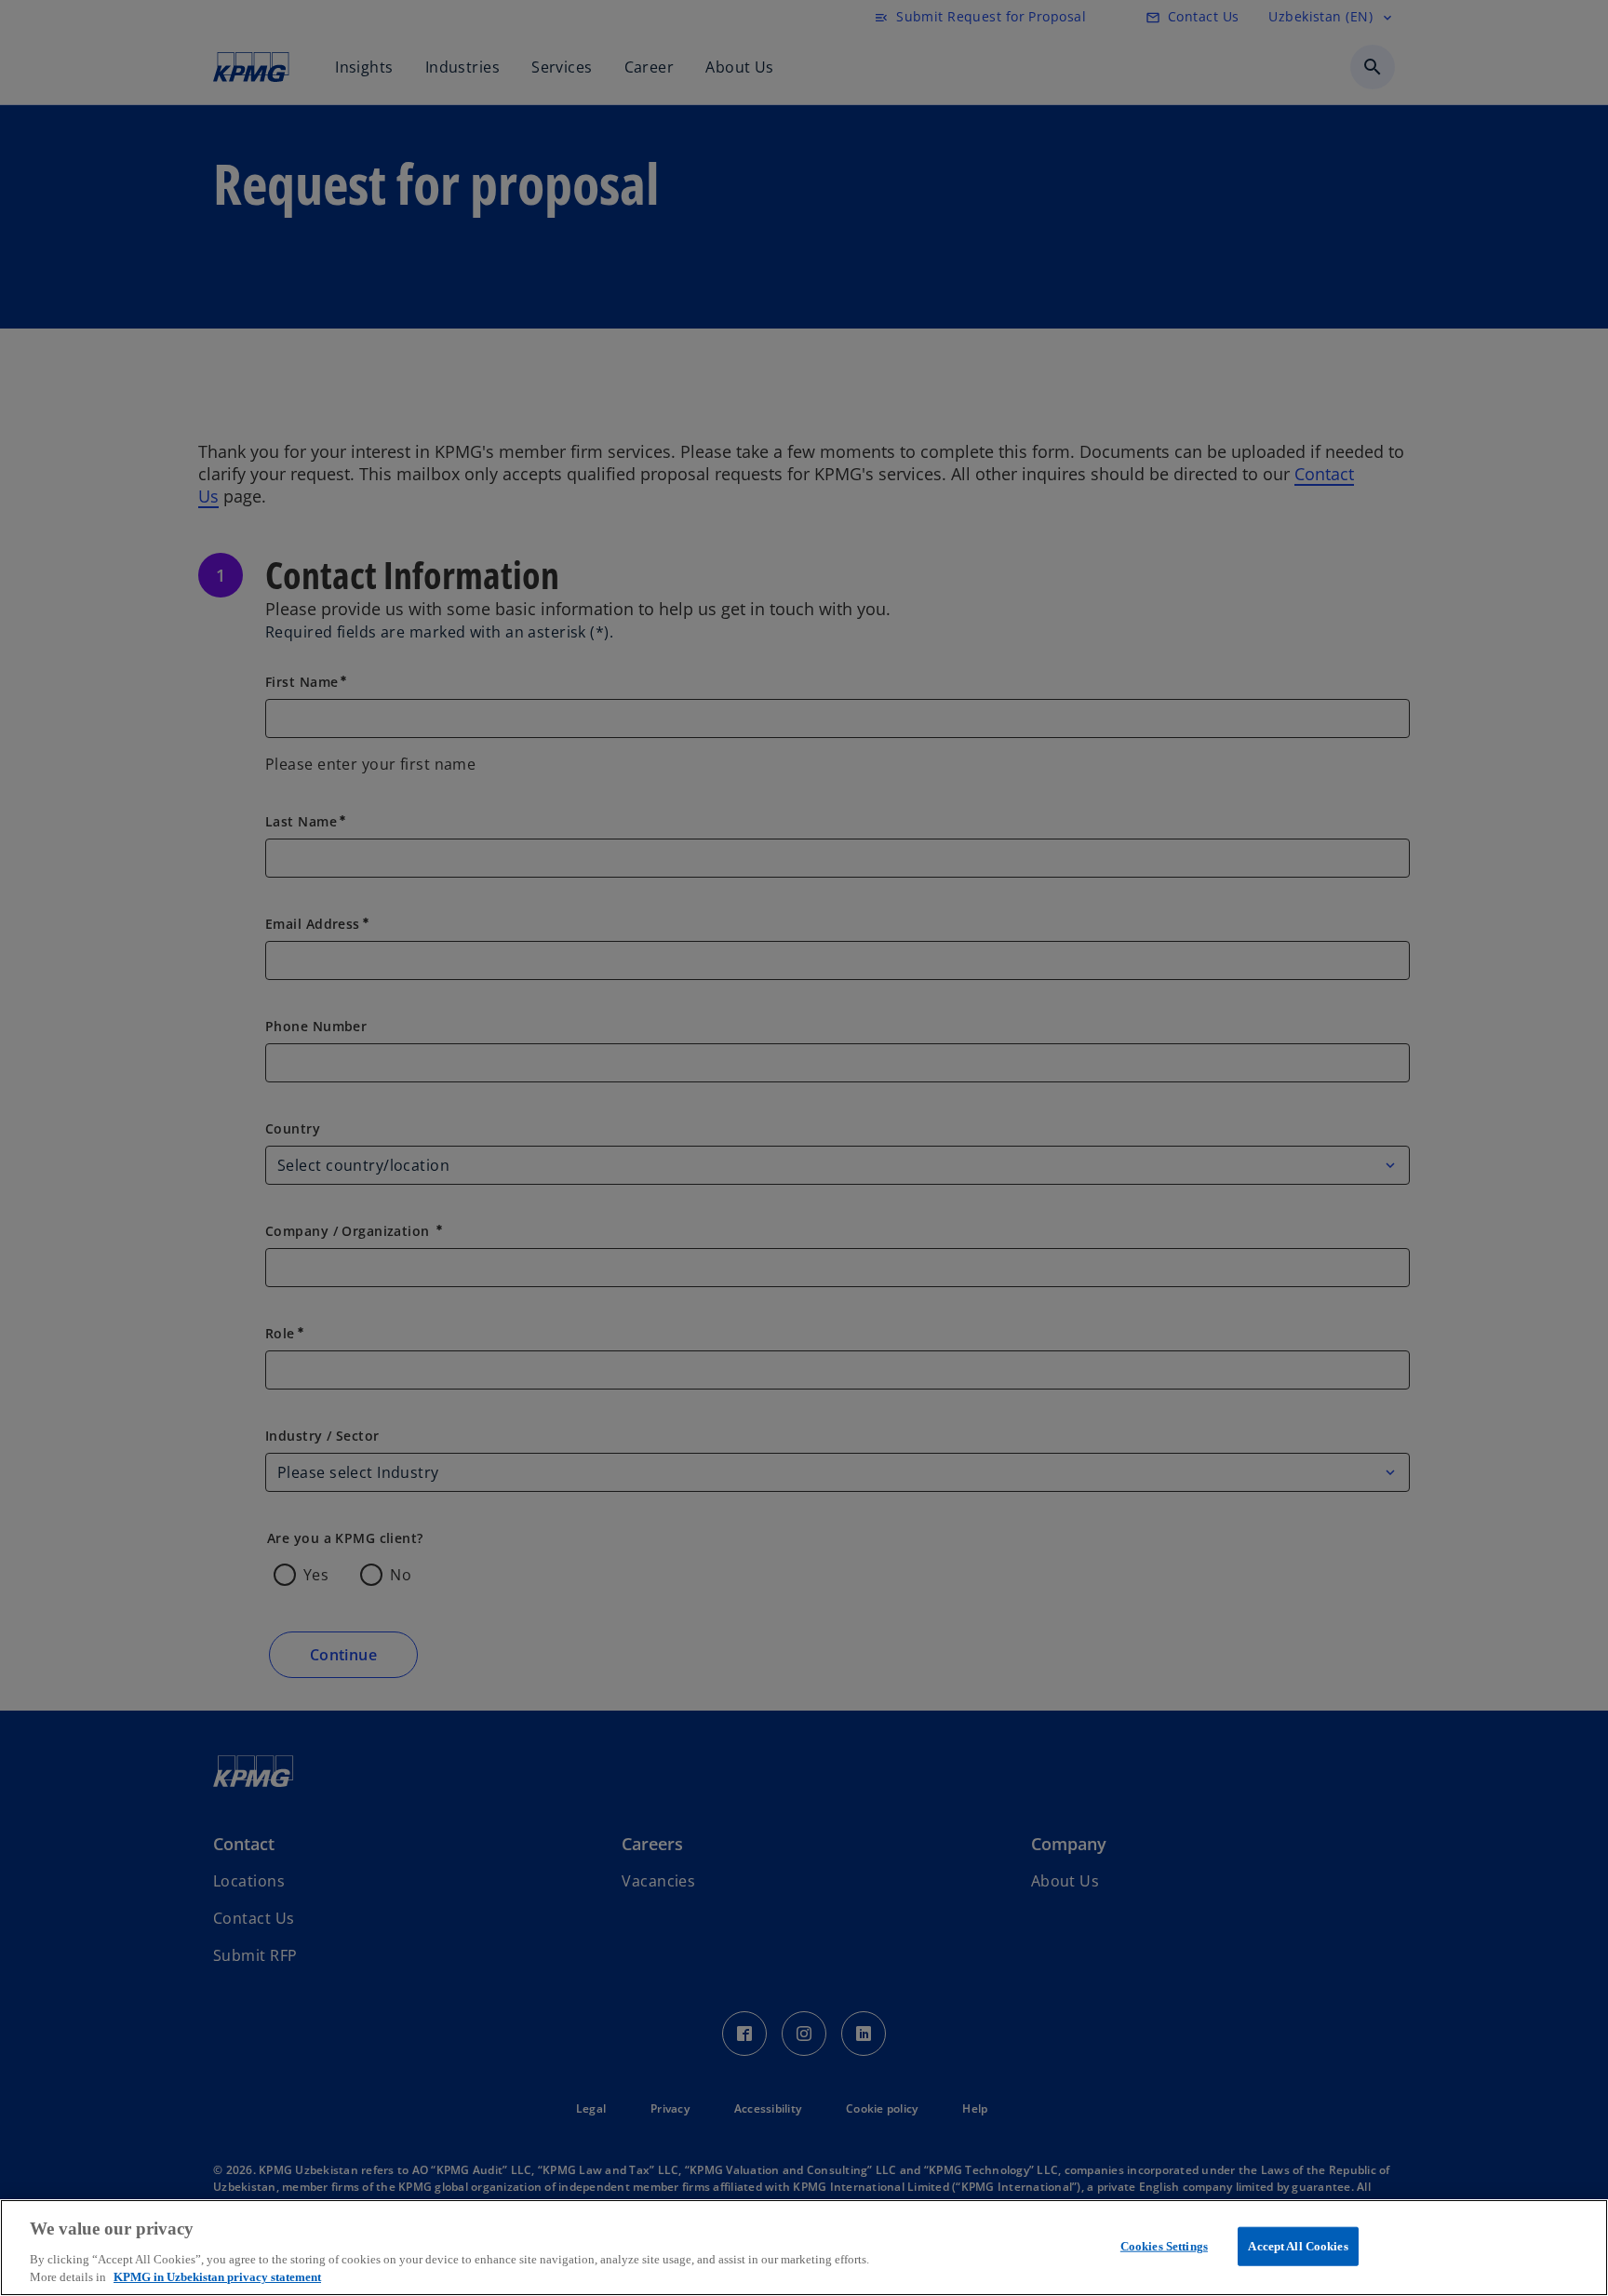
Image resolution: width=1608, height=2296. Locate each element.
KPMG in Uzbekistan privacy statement (217, 2277)
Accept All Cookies (1298, 2246)
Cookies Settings (1164, 2246)
